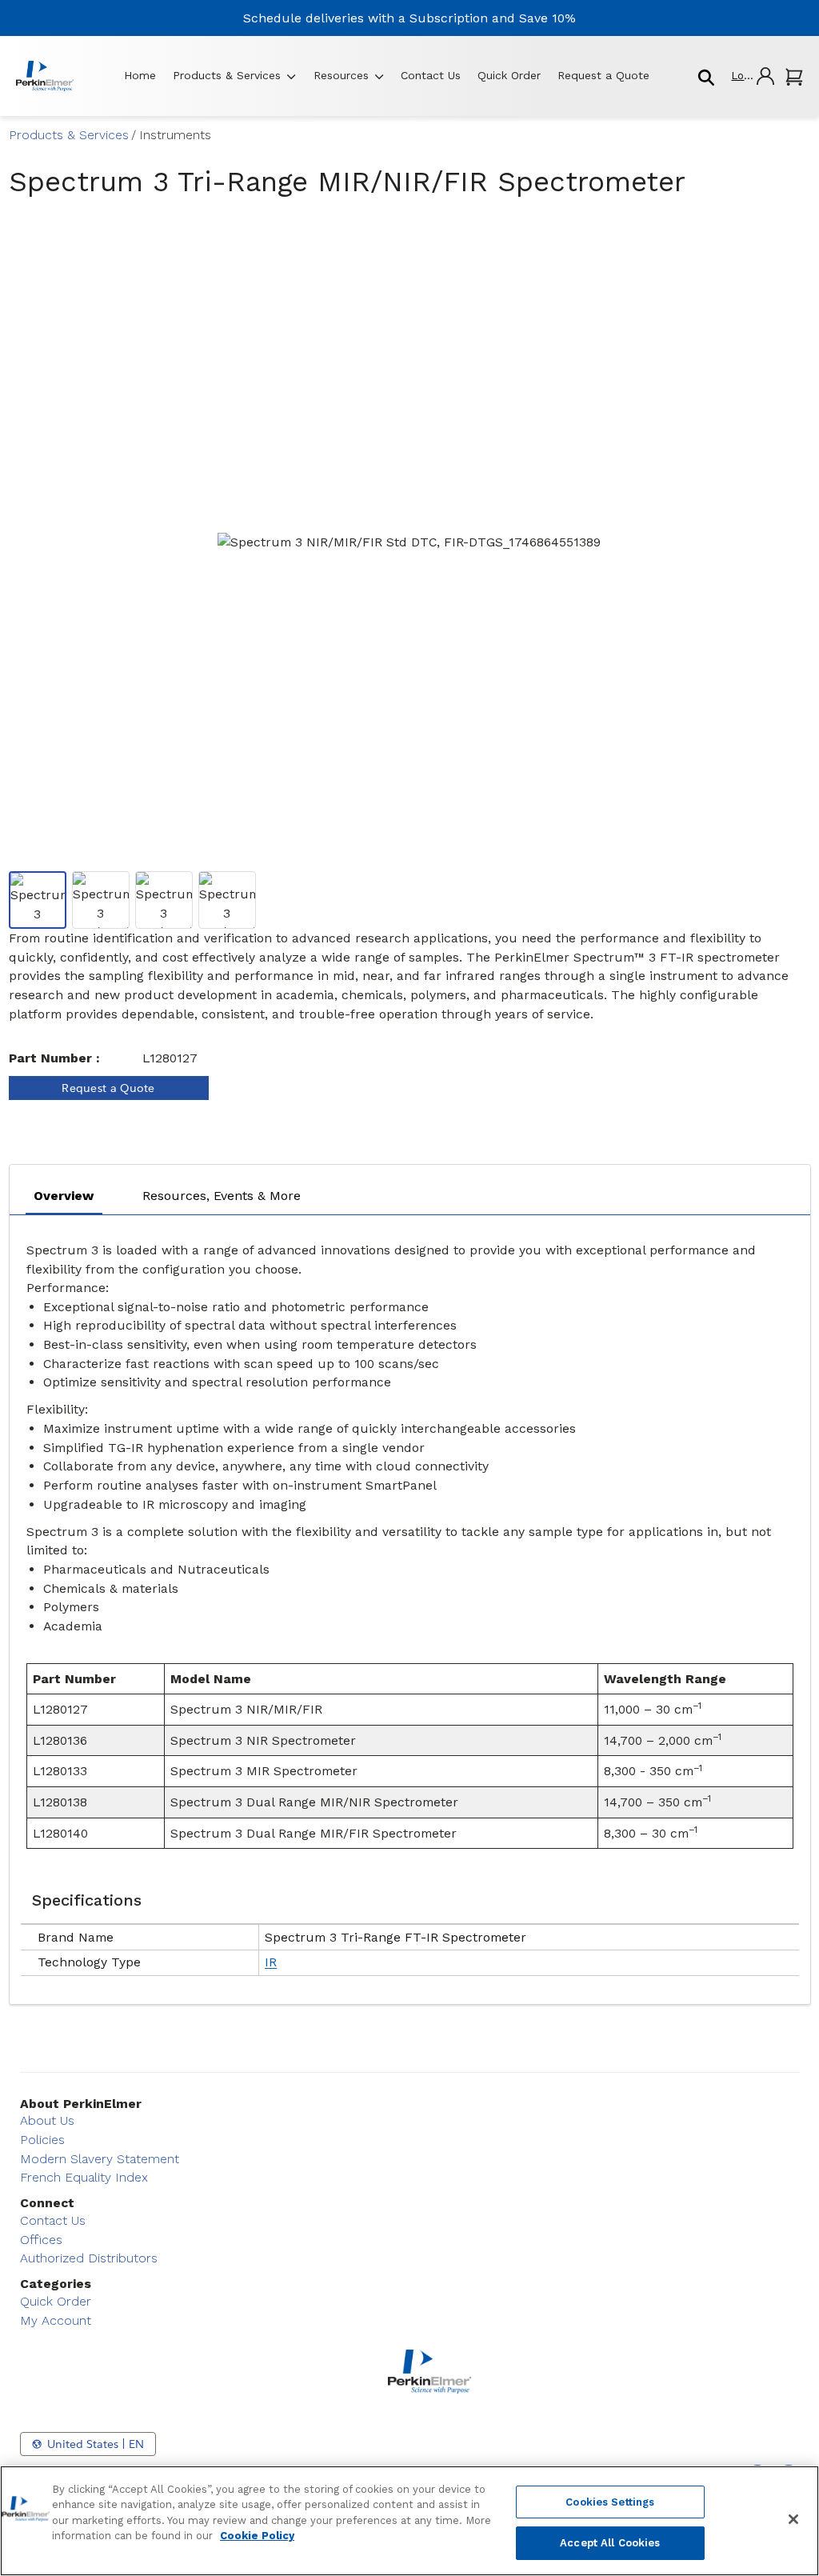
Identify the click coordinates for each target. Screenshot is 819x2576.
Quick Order (509, 75)
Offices (41, 2240)
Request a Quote (603, 75)
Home (140, 75)
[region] (409, 2521)
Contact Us (431, 75)
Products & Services (227, 75)
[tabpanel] (410, 1605)
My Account (56, 2320)
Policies (42, 2140)
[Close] (793, 2519)
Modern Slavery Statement (100, 2159)
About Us (47, 2120)
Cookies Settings (610, 2502)
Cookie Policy (257, 2536)
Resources (341, 75)
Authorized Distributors (89, 2258)
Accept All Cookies (610, 2543)
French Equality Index (84, 2177)
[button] (752, 76)
